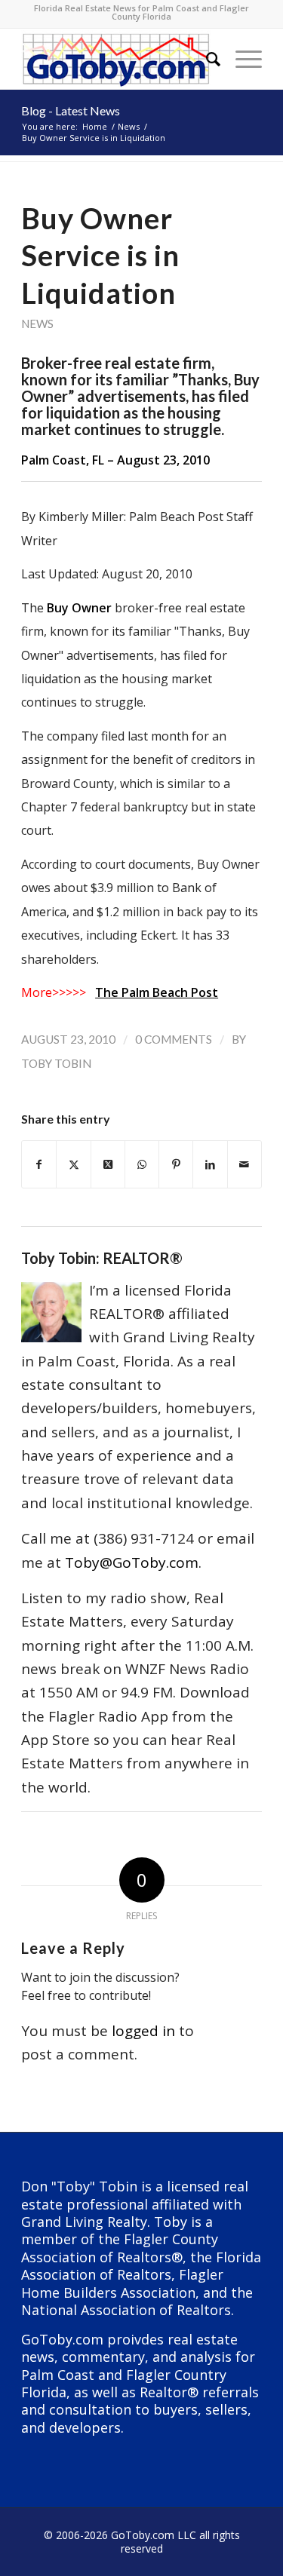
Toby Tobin (56, 1063)
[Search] (206, 59)
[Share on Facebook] (39, 1164)
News (37, 324)
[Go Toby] (117, 59)
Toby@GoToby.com (132, 1562)
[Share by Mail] (245, 1164)
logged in (143, 2031)
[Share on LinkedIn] (210, 1164)
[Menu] (241, 59)
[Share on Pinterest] (176, 1164)
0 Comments (174, 1039)
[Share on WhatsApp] (142, 1164)
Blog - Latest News (71, 110)
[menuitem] (206, 59)
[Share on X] (73, 1164)
